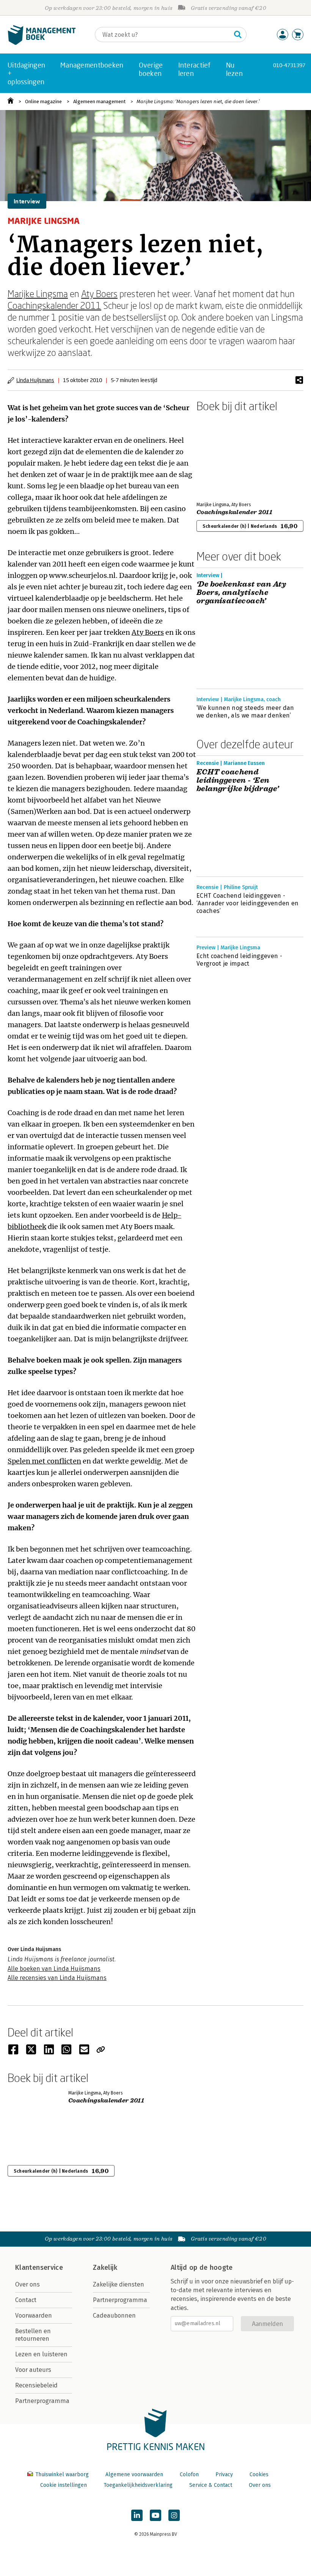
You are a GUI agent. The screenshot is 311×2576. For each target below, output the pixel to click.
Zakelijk (105, 2268)
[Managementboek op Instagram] (174, 2515)
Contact (26, 2300)
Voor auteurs (33, 2370)
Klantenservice (39, 2268)
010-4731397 (289, 65)
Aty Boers (99, 293)
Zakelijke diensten (119, 2284)
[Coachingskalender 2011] (223, 455)
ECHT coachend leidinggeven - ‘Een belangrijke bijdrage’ (238, 781)
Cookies (259, 2475)
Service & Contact (211, 2485)
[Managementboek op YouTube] (155, 2515)
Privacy (224, 2475)
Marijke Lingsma (38, 293)
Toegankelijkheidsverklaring (138, 2485)
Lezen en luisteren (41, 2354)
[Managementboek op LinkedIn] (137, 2515)
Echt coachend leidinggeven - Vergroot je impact (239, 960)
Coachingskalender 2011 (54, 305)
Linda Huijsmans (35, 380)
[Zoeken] (238, 35)
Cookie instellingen (64, 2485)
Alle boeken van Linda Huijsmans (54, 1969)
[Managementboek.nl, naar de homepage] (42, 43)
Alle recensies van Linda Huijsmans (57, 1978)
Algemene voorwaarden (134, 2475)
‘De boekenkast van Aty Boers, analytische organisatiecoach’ (241, 593)
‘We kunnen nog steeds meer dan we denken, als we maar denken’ (245, 712)
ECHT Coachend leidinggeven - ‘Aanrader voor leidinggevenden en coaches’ (248, 903)
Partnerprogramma (42, 2401)
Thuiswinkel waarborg (62, 2475)
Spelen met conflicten (44, 1461)
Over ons (27, 2284)
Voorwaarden (34, 2316)
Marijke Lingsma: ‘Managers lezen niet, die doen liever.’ (198, 101)
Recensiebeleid (36, 2385)
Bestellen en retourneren (33, 2335)
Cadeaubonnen (114, 2316)
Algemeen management (99, 101)
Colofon (189, 2475)
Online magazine (43, 101)
